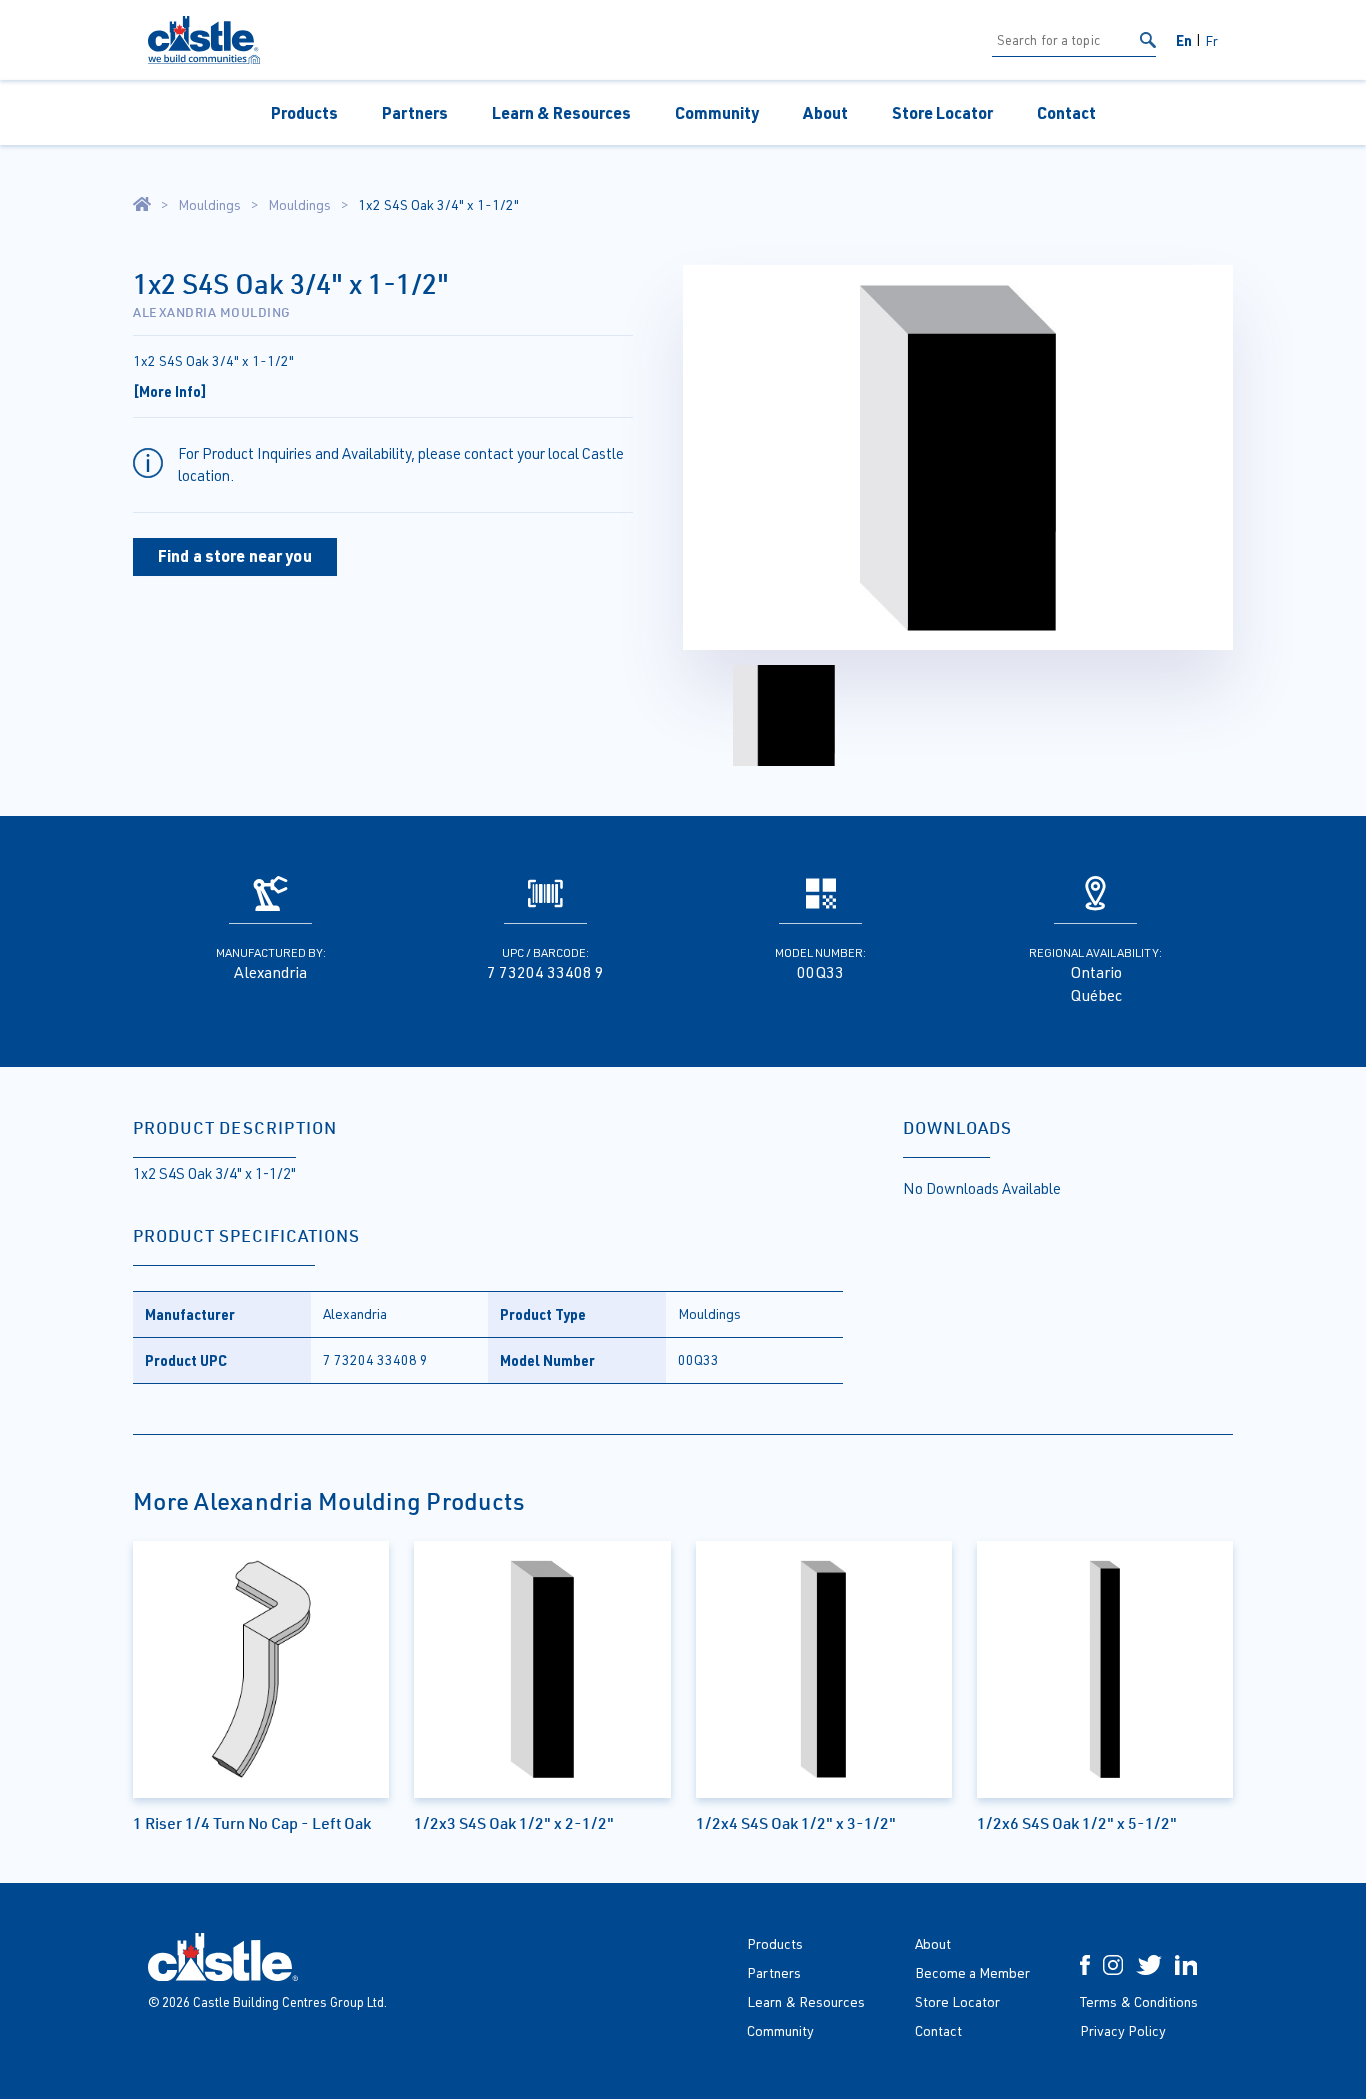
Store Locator (942, 112)
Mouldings (209, 205)
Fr (1211, 40)
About (825, 112)
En (1184, 40)
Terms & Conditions (1139, 2001)
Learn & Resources (561, 112)
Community (717, 112)
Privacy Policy (1123, 2030)
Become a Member (972, 1972)
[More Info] (170, 391)
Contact (1066, 112)
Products (304, 112)
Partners (415, 112)
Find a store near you (235, 555)
